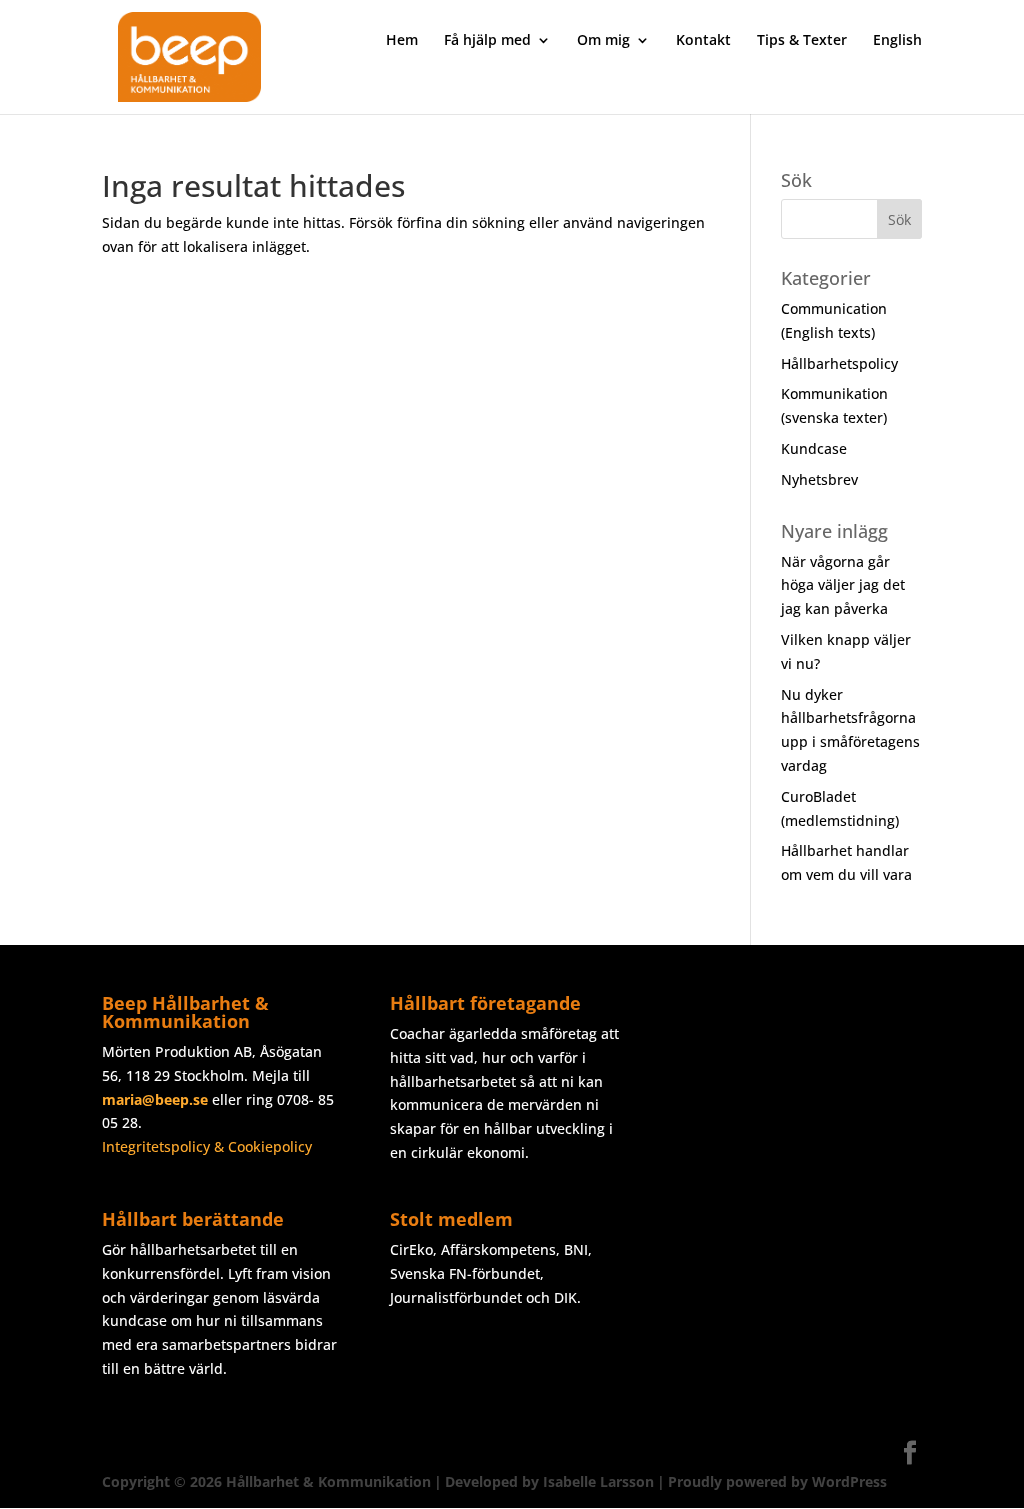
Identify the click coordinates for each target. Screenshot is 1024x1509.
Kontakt (703, 41)
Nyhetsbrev (819, 479)
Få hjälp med (487, 41)
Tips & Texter (802, 41)
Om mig (603, 41)
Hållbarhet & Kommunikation (328, 1481)
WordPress (849, 1481)
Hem (402, 41)
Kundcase (814, 448)
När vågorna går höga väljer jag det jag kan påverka (843, 585)
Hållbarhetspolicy (839, 363)
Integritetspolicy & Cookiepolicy (207, 1146)
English (897, 41)
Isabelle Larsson (598, 1481)
